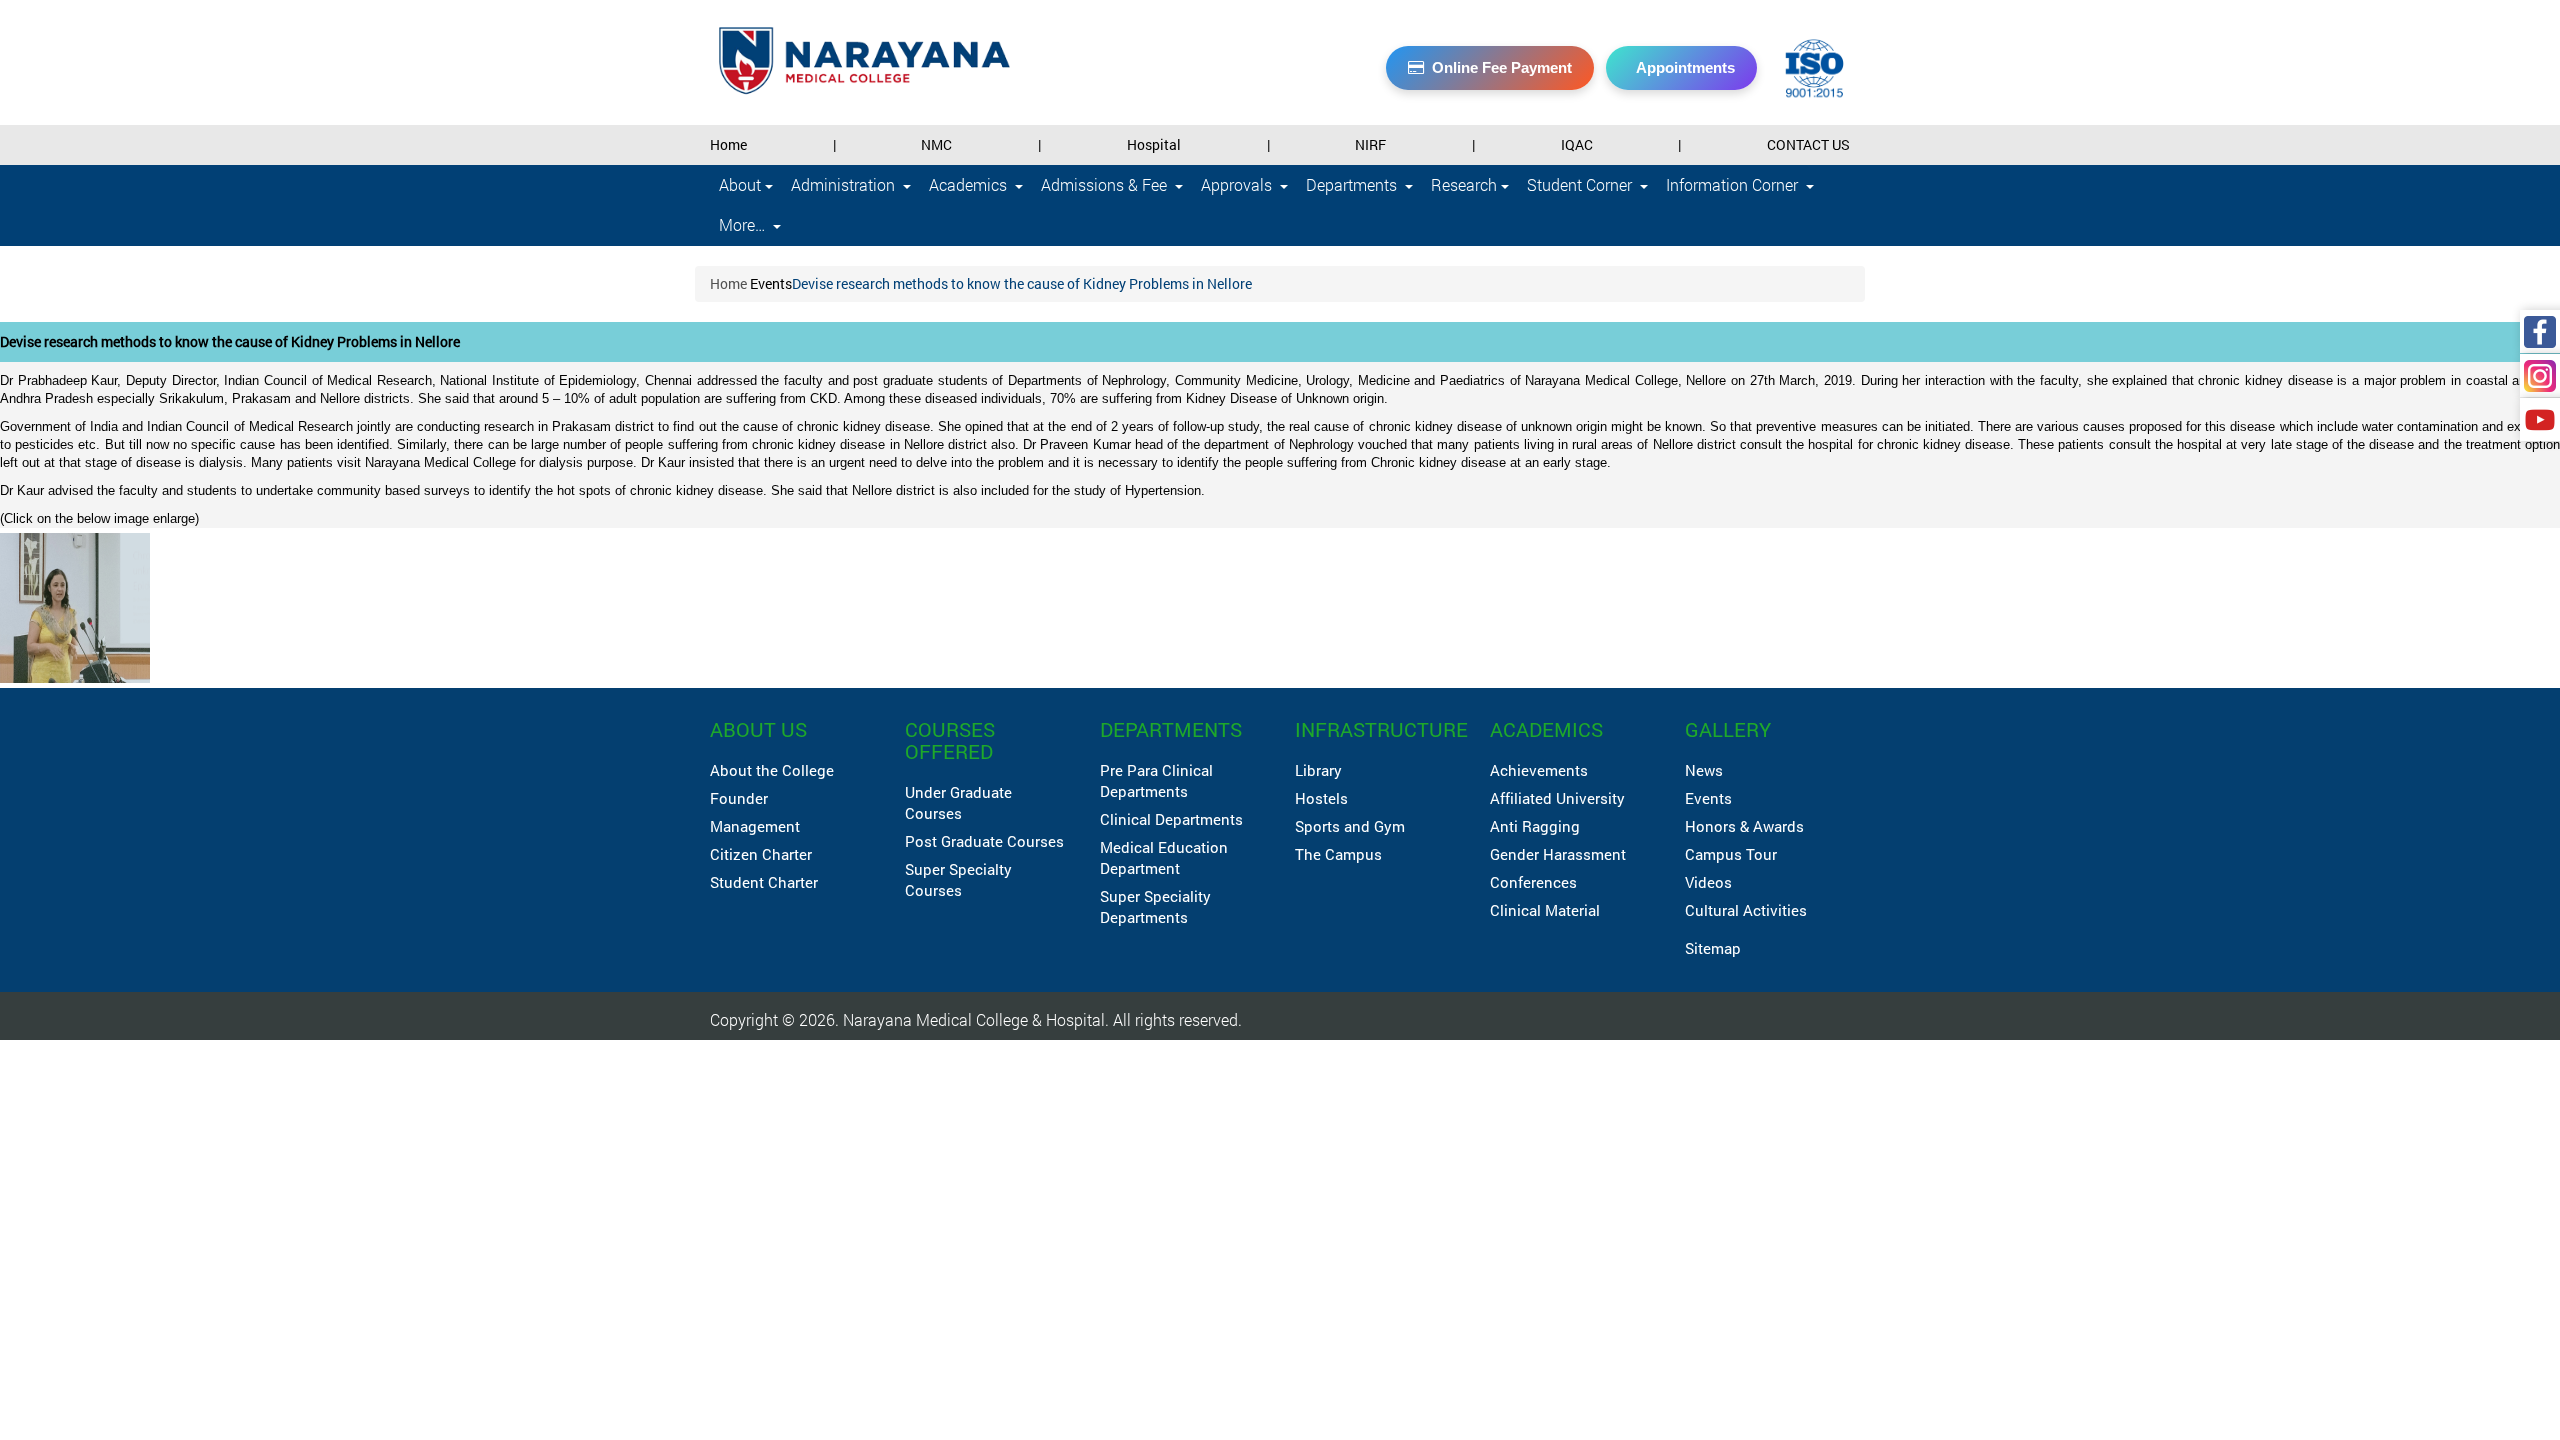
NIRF (1370, 144)
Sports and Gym (1350, 826)
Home (728, 144)
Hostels (1321, 798)
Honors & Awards (1744, 826)
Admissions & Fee (1106, 184)
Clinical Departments (1171, 819)
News (1704, 770)
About (742, 184)
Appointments (1685, 67)
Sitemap (1713, 948)
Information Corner (1734, 184)
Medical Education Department (1164, 857)
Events (771, 283)
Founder (739, 798)
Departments (1353, 184)
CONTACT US (1808, 144)
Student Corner (1581, 184)
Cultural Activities (1746, 910)
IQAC (1577, 144)
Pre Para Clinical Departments (1156, 780)
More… (744, 224)
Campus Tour (1731, 854)
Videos (1708, 882)
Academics (970, 184)
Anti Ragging (1535, 826)
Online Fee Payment (1502, 67)
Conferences (1533, 882)
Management (755, 826)
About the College (772, 770)
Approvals (1238, 184)
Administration (845, 184)
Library (1318, 770)
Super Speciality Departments (1155, 906)
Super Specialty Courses (958, 879)
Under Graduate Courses (958, 802)
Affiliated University (1557, 798)
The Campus (1338, 854)
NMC (936, 144)
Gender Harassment (1558, 854)
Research (1466, 184)
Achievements (1539, 770)
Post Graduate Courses (984, 841)
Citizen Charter (761, 854)
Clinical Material (1545, 910)
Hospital (1154, 144)
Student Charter (764, 882)
